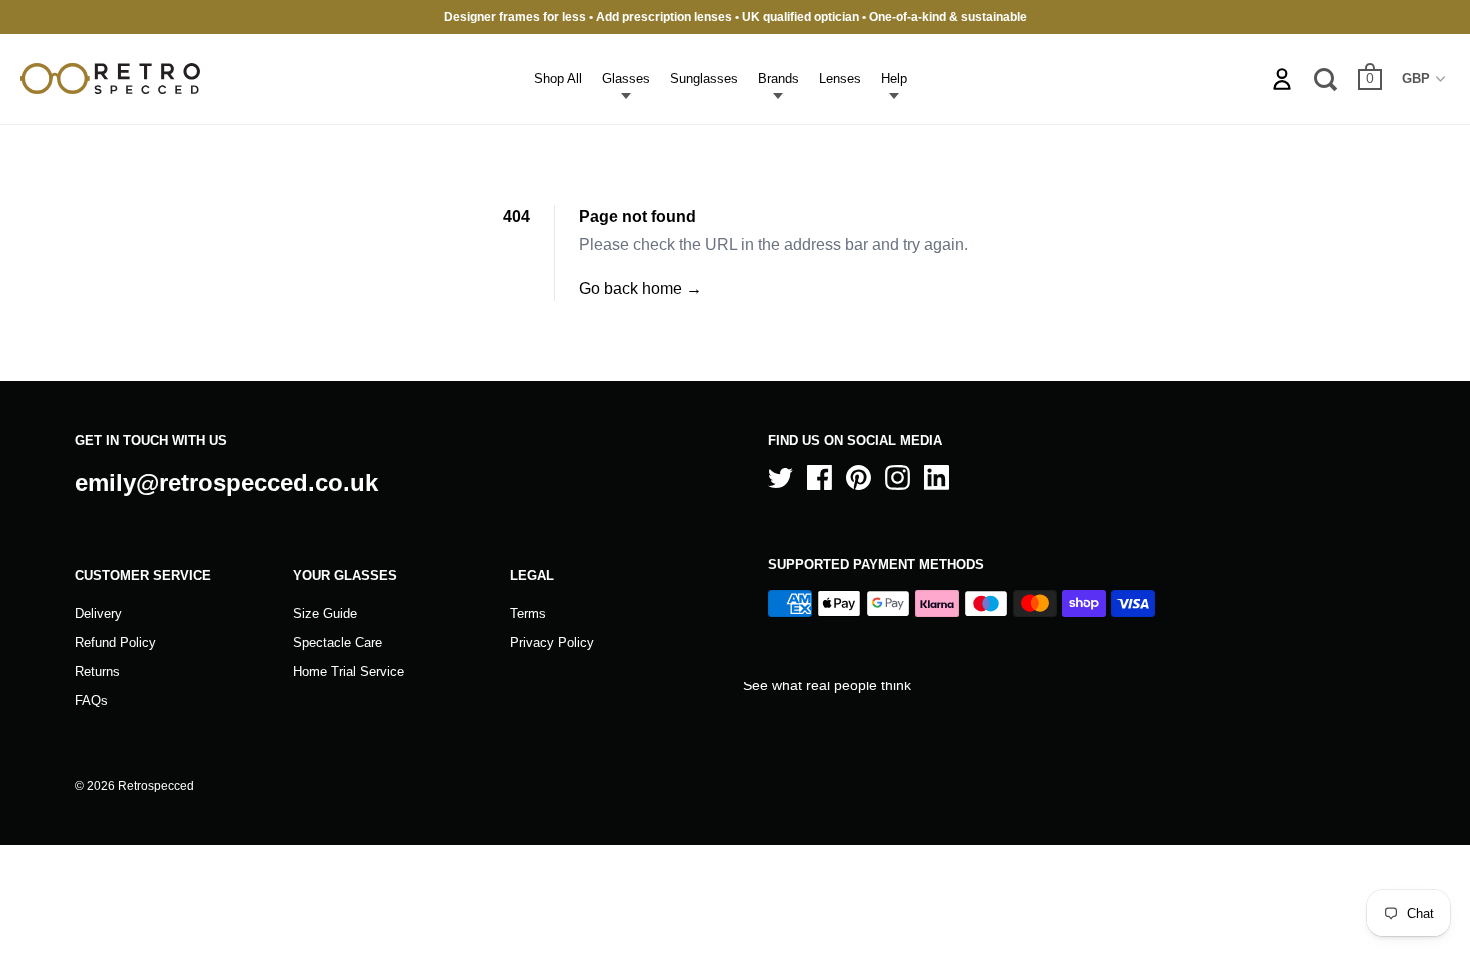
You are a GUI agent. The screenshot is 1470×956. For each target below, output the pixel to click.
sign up (843, 661)
